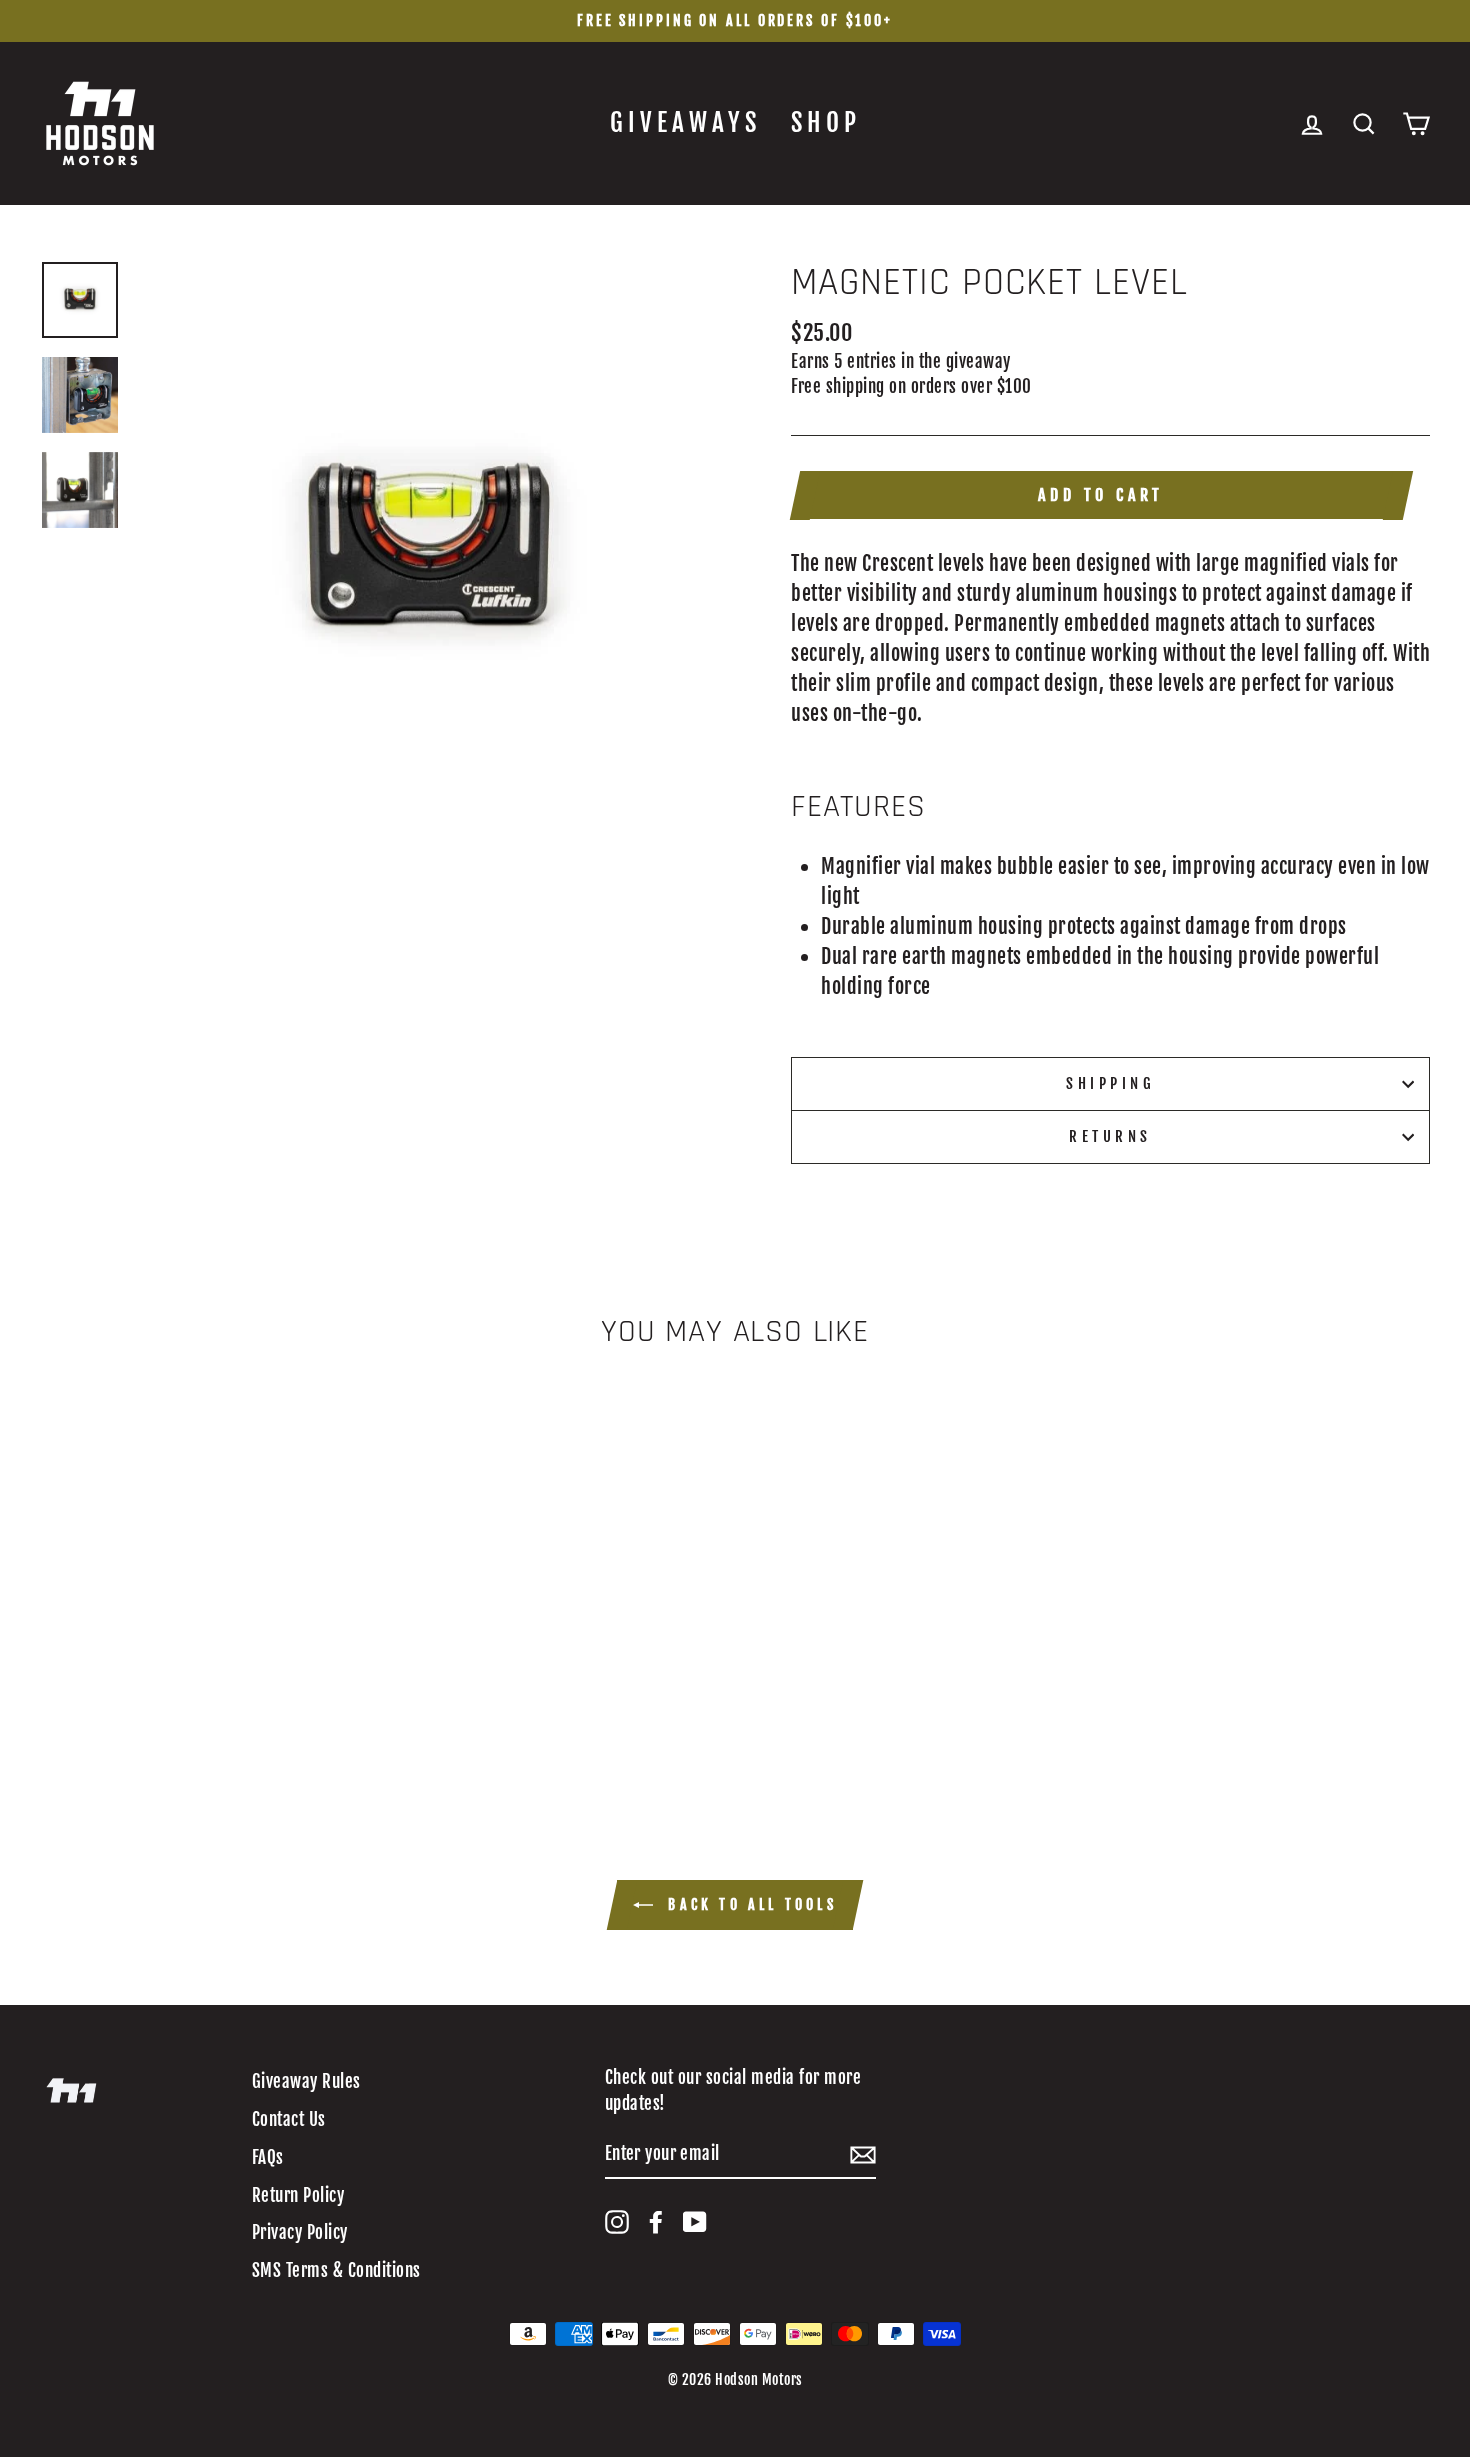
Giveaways (685, 122)
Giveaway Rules (306, 2081)
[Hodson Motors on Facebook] (656, 2222)
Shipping (1110, 1083)
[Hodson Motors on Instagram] (617, 2222)
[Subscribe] (863, 2155)
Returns (1110, 1136)
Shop (826, 122)
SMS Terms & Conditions (336, 2270)
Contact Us (289, 2119)
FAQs (268, 2157)
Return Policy (298, 2195)
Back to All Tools (749, 1904)
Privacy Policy (300, 2232)
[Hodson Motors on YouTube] (695, 2222)
